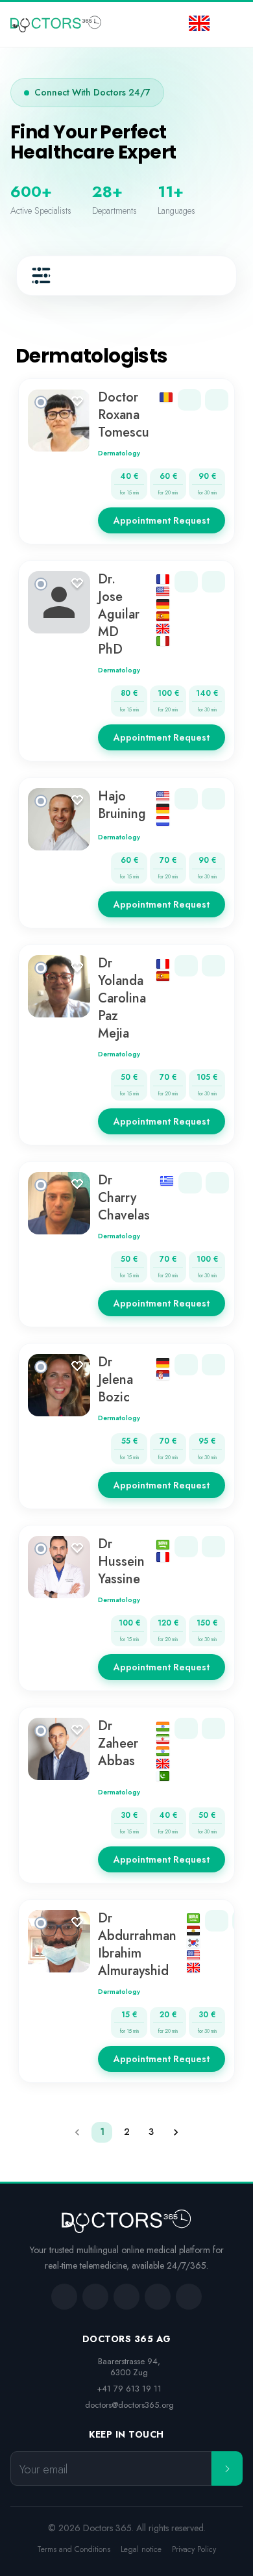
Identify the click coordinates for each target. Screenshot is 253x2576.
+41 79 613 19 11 (129, 2389)
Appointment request (162, 520)
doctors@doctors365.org (129, 2405)
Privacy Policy (194, 2550)
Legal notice (141, 2550)
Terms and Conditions (74, 2550)
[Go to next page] (176, 2132)
